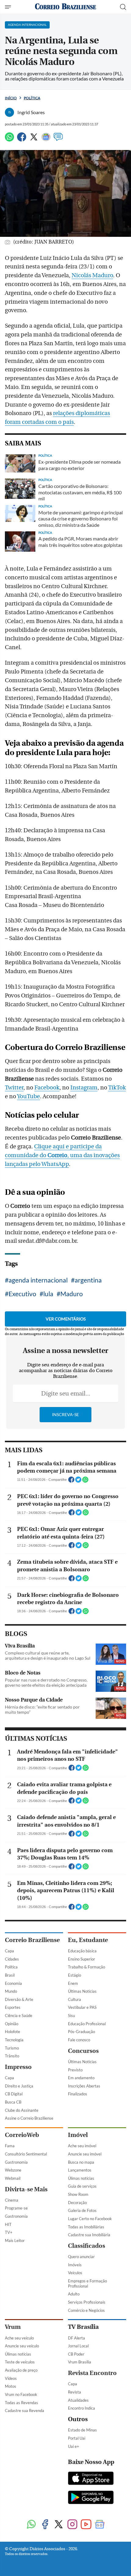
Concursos (83, 2051)
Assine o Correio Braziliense (29, 2118)
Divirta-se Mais (26, 2189)
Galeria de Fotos (82, 2210)
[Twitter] (34, 140)
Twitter (14, 1088)
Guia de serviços (82, 2186)
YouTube (28, 1096)
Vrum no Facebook (21, 2394)
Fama (10, 2146)
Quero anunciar (81, 2257)
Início (11, 98)
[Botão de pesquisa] (123, 7)
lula (48, 1294)
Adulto (74, 2294)
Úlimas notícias (81, 2178)
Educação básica (82, 1951)
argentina (88, 1280)
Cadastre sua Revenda (25, 2411)
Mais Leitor (15, 2240)
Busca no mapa (81, 2162)
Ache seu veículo (19, 2338)
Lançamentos (80, 2170)
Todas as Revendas (21, 2403)
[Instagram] (72, 2525)
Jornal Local (78, 2346)
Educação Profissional (87, 2024)
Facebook (47, 1088)
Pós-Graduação (81, 2032)
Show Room (78, 2194)
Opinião (12, 2024)
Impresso (18, 2067)
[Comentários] (58, 140)
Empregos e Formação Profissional (87, 2283)
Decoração (77, 2203)
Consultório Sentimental (26, 2154)
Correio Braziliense (32, 1940)
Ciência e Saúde (19, 2015)
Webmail (13, 2178)
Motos (11, 2386)
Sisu (71, 2015)
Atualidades (78, 2400)
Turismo (12, 2048)
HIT (8, 2224)
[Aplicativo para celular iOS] (91, 2479)
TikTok (117, 1088)
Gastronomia (16, 2162)
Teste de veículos (20, 2362)
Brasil (10, 1975)
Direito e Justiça (19, 2086)
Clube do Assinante (22, 2110)
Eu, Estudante (88, 1940)
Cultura (74, 1999)
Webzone (13, 2170)
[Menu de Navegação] (9, 7)
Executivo (22, 1294)
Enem (73, 1983)
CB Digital (14, 2094)
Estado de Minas (82, 2430)
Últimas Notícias (82, 1991)
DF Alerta (76, 2338)
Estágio (74, 1975)
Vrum (13, 2327)
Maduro (72, 1294)
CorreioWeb (22, 2135)
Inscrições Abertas (84, 2086)
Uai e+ (74, 2446)
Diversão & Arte (19, 1999)
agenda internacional (38, 1280)
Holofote (12, 2032)
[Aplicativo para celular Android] (91, 2498)
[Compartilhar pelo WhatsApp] (85, 1481)
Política (32, 98)
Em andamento (81, 2078)
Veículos (75, 2273)
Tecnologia (14, 2040)
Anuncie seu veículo (22, 2346)
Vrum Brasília (80, 2362)
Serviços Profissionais (87, 2302)
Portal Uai (77, 2438)
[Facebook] (22, 140)
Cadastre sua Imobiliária (89, 2235)
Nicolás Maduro (92, 275)
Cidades (12, 1959)
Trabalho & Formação (87, 1967)
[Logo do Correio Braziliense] (65, 7)
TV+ (9, 2232)
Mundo (11, 1991)
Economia (13, 1983)
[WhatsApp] (9, 140)
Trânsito (12, 2056)
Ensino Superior (81, 1959)
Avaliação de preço (21, 2370)
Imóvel (78, 2135)
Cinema (12, 2200)
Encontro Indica (81, 2408)
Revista (74, 2392)
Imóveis (75, 2265)
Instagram (84, 1088)
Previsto (75, 2070)
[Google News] (46, 140)
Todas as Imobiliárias (86, 2227)
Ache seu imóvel (82, 2146)
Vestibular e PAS (82, 2007)
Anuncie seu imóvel (85, 2154)
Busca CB (13, 2102)
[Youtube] (86, 2525)
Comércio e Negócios (86, 2310)
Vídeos (11, 2378)
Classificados (87, 2246)
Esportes (13, 2007)
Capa (9, 1951)
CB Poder (76, 2354)
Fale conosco (79, 2040)
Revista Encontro (92, 2373)
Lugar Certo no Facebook (90, 2219)
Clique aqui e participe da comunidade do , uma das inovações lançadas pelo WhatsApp (62, 1155)
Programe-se (16, 2208)
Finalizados (78, 2094)
